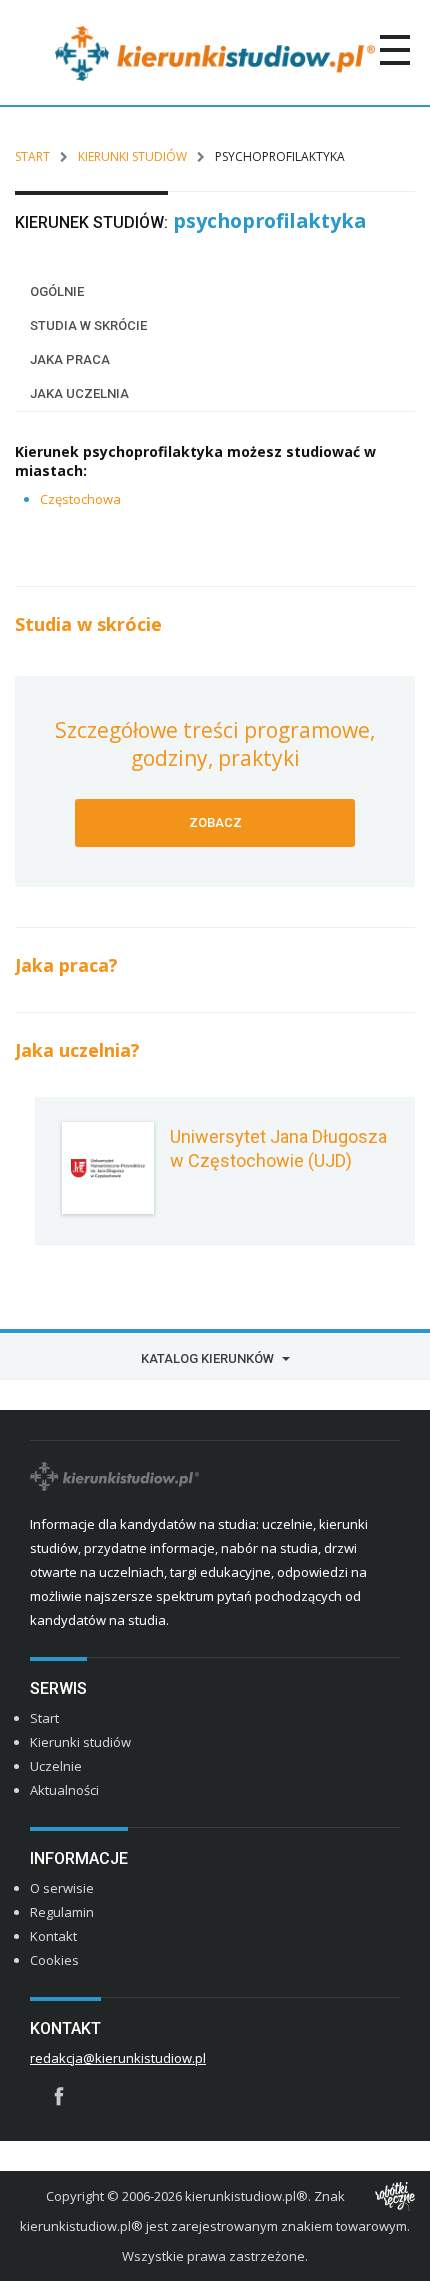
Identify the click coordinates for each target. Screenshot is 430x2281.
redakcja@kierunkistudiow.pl (118, 2058)
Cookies (54, 1960)
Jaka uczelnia (79, 393)
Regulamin (62, 1912)
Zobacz (215, 822)
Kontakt (53, 1936)
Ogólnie (57, 291)
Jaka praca (70, 359)
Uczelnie (56, 1766)
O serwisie (62, 1888)
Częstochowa (80, 499)
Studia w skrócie (88, 325)
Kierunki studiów (132, 156)
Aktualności (64, 1790)
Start (32, 156)
